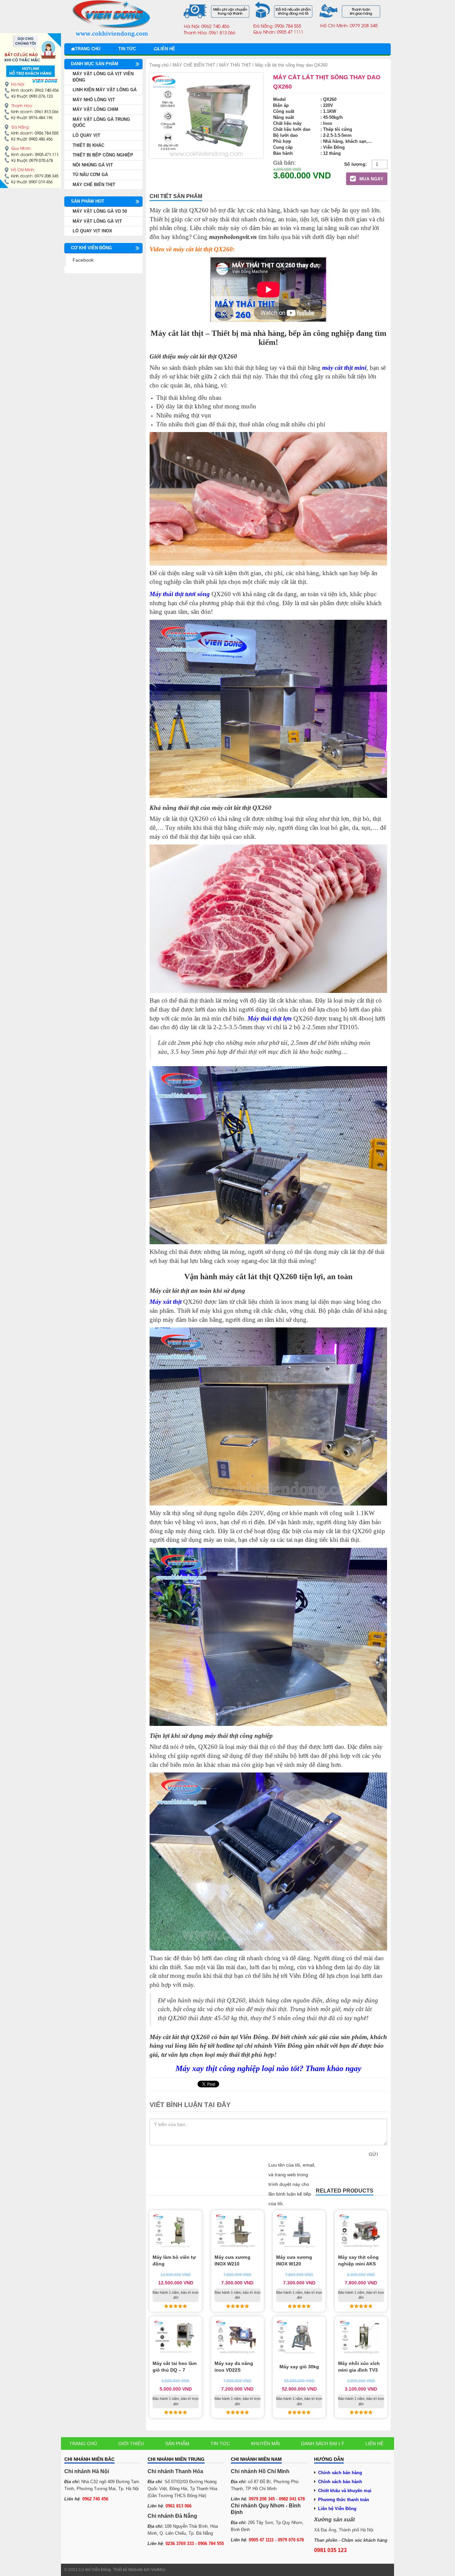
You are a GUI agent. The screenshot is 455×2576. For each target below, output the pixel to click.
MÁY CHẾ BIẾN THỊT (194, 65)
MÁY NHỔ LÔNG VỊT (94, 100)
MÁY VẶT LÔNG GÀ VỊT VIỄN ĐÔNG (103, 77)
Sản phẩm (177, 2444)
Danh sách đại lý (323, 2444)
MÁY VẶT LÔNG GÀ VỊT (97, 221)
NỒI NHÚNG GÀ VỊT (93, 165)
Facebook (83, 260)
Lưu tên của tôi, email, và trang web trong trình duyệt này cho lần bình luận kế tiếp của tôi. (292, 2184)
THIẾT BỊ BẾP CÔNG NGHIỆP (103, 155)
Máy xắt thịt (166, 1302)
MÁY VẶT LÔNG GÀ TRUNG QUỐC (101, 122)
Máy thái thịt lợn (270, 1018)
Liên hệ (167, 49)
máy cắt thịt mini (344, 368)
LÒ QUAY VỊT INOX (92, 231)
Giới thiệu (131, 2444)
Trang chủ (88, 49)
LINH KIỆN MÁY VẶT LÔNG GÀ (105, 90)
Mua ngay (371, 179)
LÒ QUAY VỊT (86, 135)
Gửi (373, 2154)
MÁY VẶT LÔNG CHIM (95, 109)
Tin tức (127, 49)
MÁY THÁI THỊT (235, 65)
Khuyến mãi (265, 2444)
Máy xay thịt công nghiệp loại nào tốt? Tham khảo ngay (268, 2068)
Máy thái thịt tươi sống (180, 594)
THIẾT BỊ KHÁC (88, 145)
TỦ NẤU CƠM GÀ (90, 175)
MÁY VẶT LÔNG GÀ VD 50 (100, 211)
